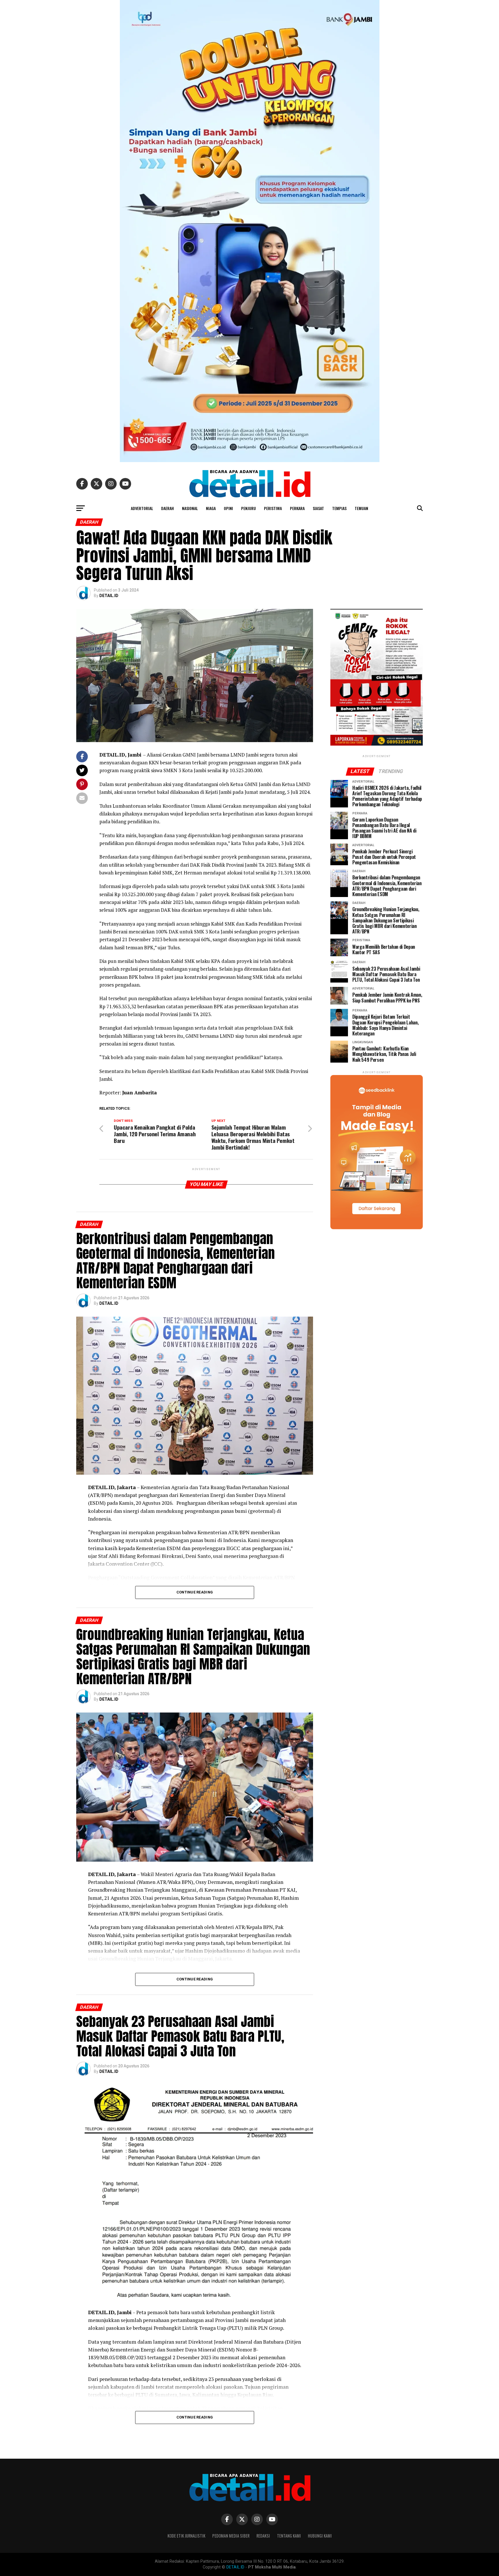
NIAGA (211, 508)
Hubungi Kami (320, 2536)
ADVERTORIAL (142, 508)
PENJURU (248, 508)
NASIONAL (190, 508)
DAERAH (167, 508)
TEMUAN (361, 508)
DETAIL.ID (109, 596)
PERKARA (297, 508)
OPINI (228, 508)
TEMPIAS (339, 508)
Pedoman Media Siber (231, 2536)
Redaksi (263, 2536)
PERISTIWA (273, 508)
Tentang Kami (289, 2536)
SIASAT (318, 508)
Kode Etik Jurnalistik (186, 2536)
